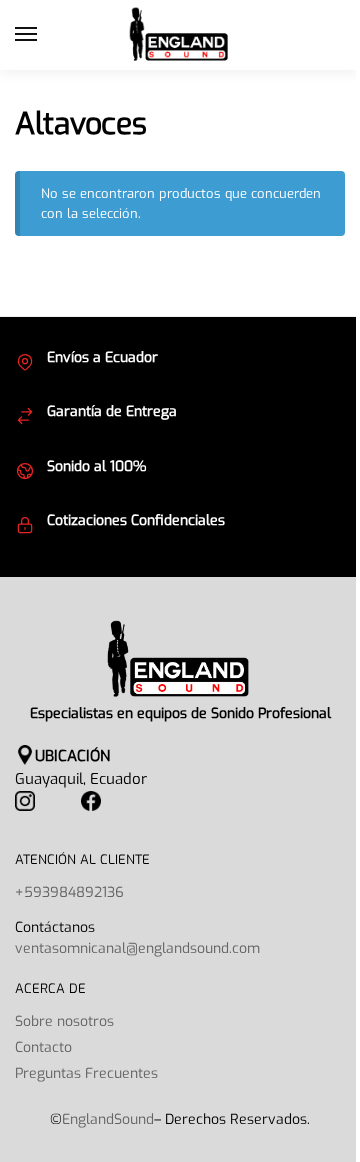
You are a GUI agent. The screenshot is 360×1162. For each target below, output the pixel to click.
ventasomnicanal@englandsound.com (137, 948)
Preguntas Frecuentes (86, 1073)
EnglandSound (108, 1119)
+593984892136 (69, 892)
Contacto (43, 1047)
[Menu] (45, 35)
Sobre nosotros (64, 1021)
